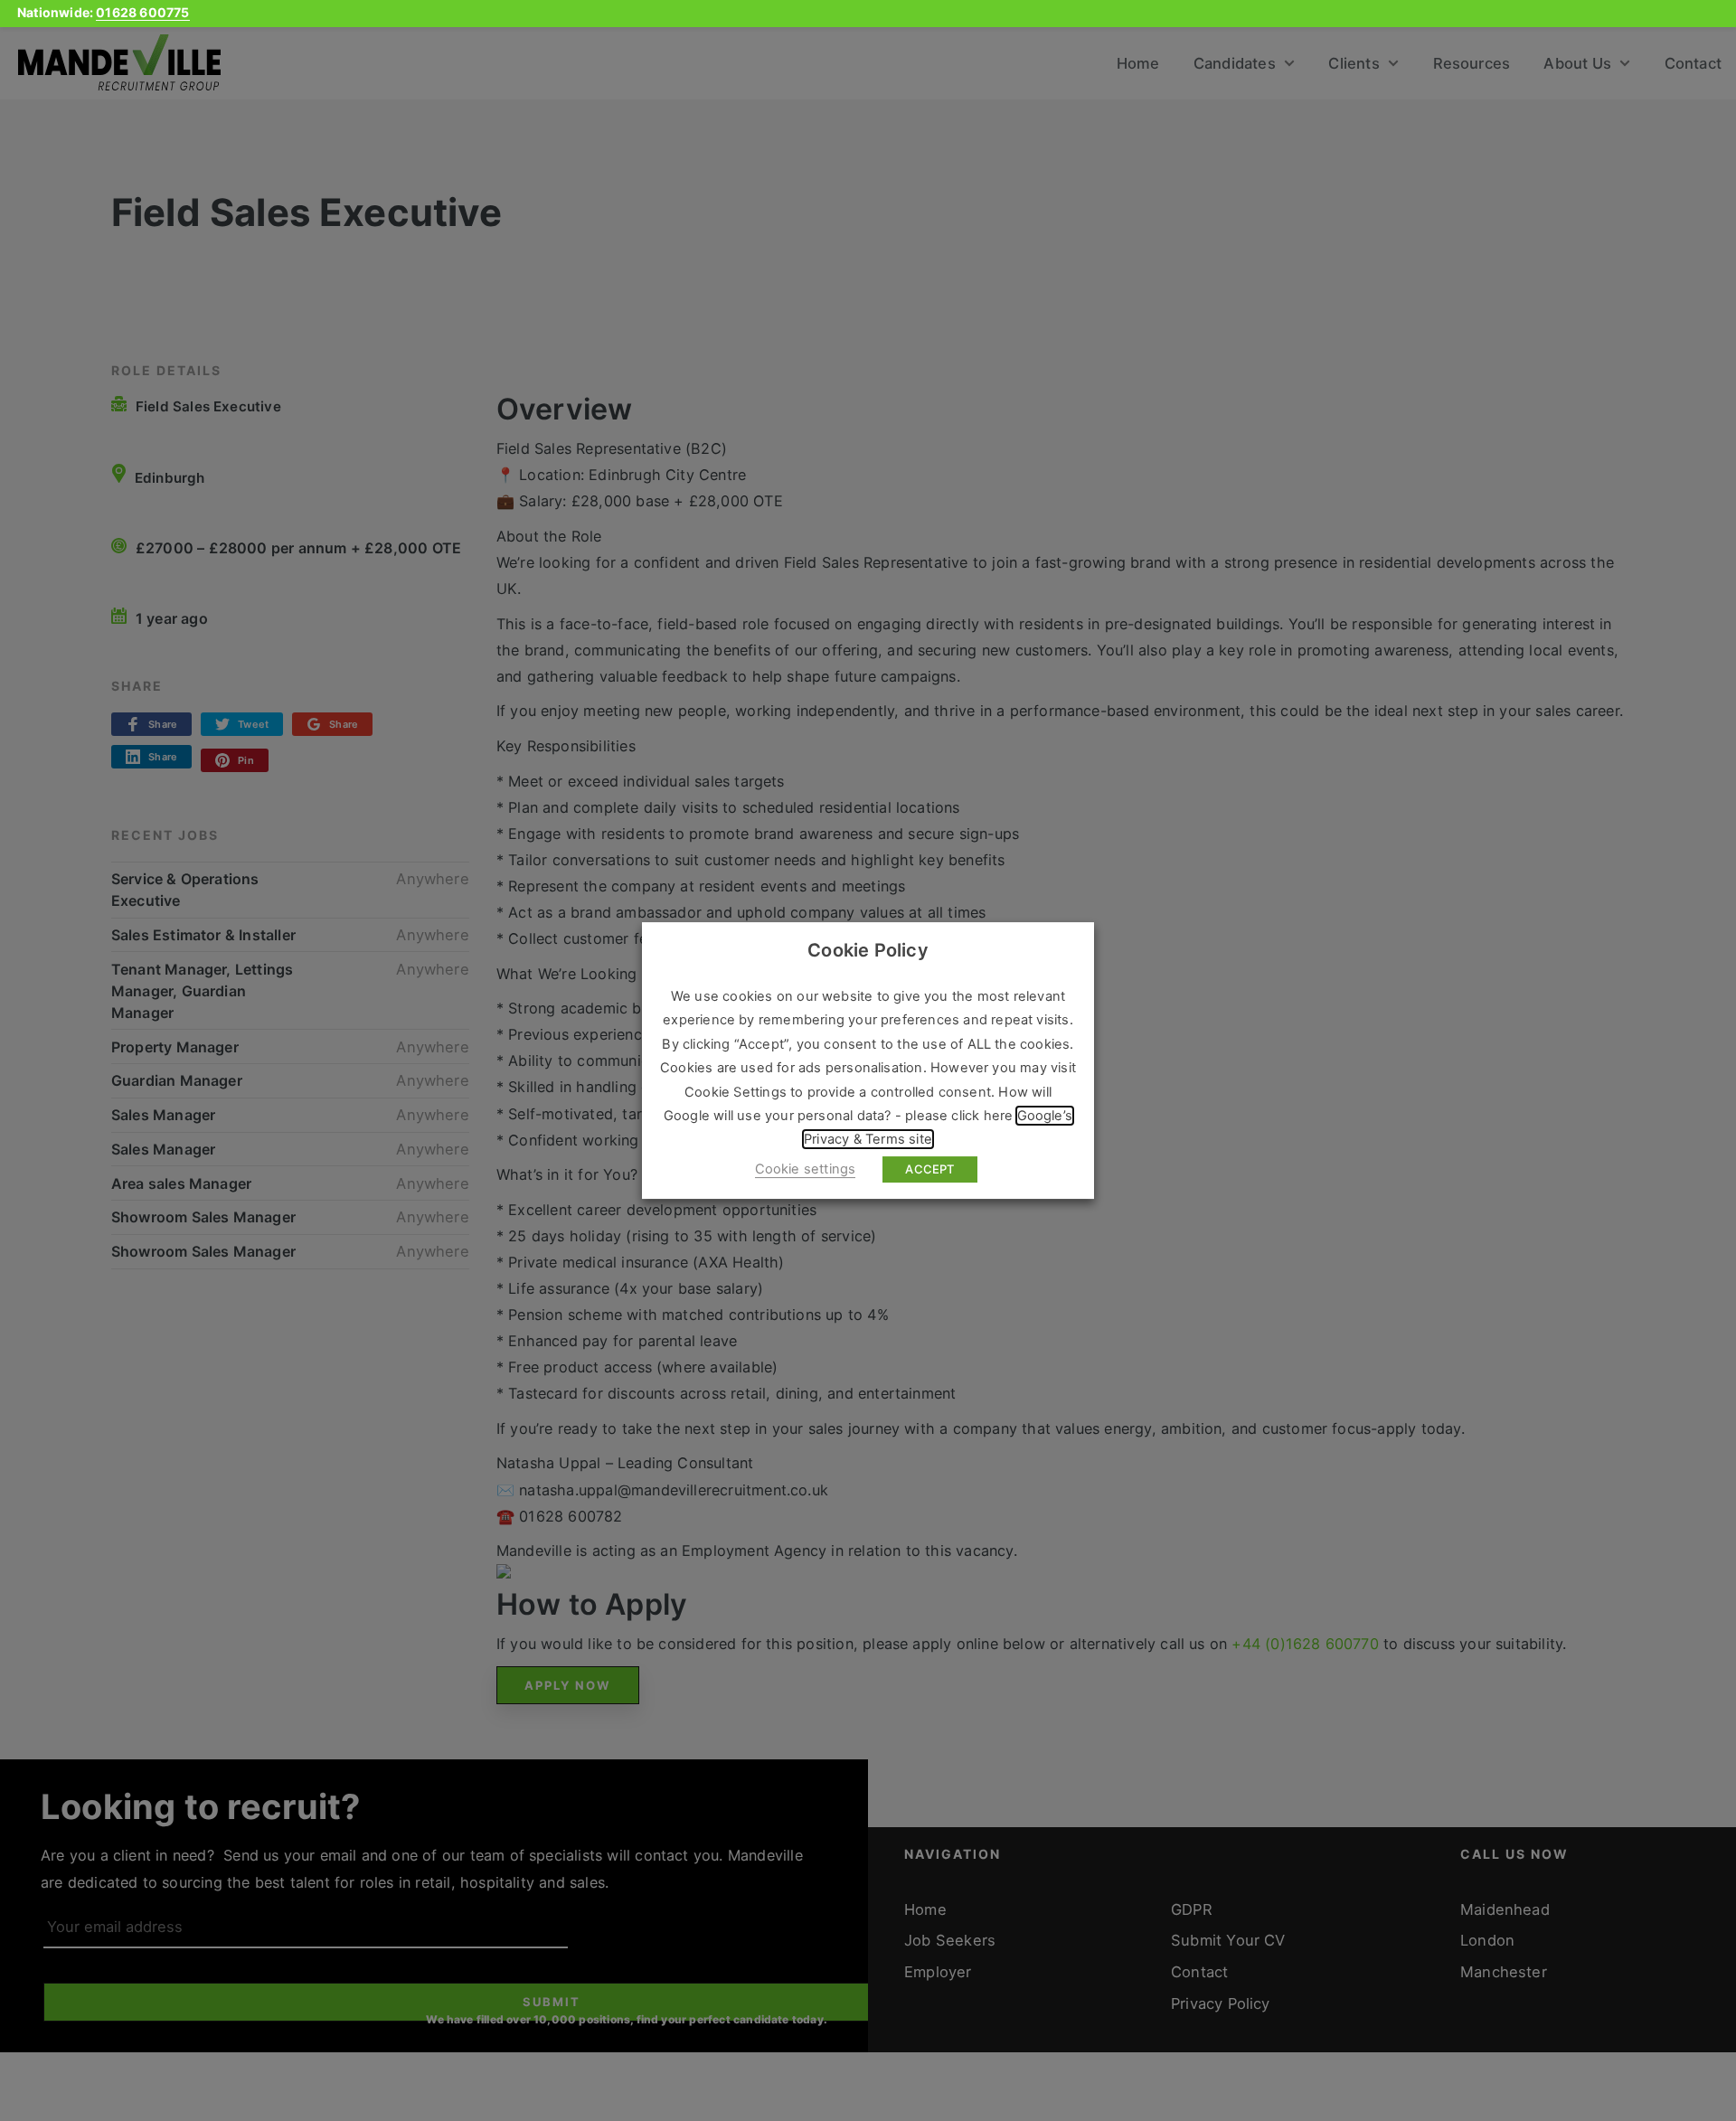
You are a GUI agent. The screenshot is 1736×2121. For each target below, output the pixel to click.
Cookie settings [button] (806, 1169)
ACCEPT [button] (929, 1169)
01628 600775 (142, 12)
